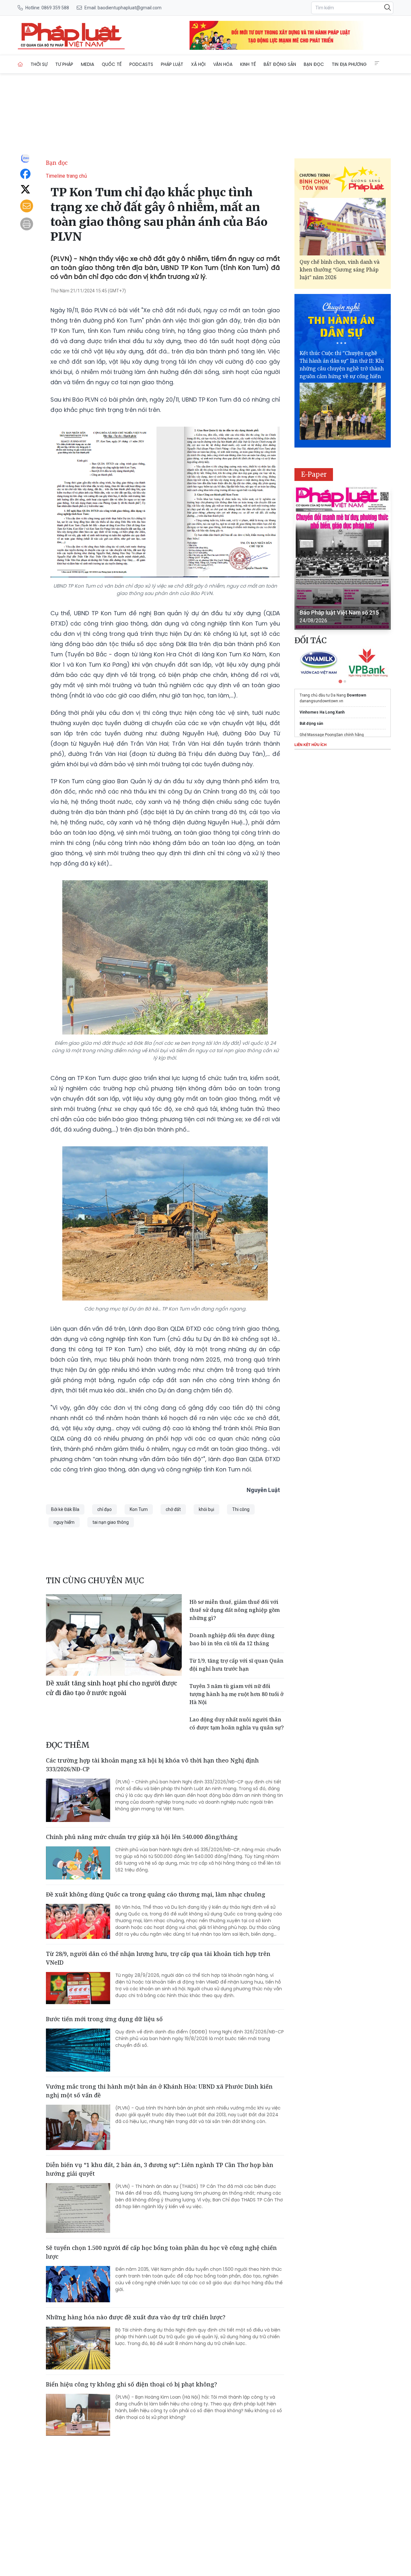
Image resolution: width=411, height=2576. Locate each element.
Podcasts (141, 64)
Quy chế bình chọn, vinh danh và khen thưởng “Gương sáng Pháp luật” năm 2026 (340, 270)
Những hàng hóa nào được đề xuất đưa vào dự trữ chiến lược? (136, 2317)
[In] (27, 224)
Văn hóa (223, 64)
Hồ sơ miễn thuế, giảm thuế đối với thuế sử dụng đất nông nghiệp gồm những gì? (235, 1610)
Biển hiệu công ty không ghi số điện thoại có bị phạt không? (131, 2384)
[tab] (340, 681)
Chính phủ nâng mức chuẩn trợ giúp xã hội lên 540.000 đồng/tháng (142, 1837)
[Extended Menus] (377, 63)
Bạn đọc (314, 64)
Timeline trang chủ (66, 176)
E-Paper (314, 474)
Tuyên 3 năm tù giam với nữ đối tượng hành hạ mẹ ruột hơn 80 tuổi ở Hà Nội (236, 1694)
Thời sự (39, 64)
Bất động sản (280, 64)
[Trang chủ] (20, 64)
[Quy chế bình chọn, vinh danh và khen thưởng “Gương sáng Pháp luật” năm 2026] (343, 227)
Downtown (356, 695)
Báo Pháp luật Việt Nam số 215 (339, 613)
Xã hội (198, 64)
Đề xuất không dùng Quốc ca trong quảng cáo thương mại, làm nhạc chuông (156, 1894)
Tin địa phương (349, 64)
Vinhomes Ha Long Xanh (322, 712)
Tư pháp (64, 64)
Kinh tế (248, 64)
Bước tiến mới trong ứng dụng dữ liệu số (104, 2019)
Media (87, 64)
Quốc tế (112, 64)
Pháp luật (172, 64)
